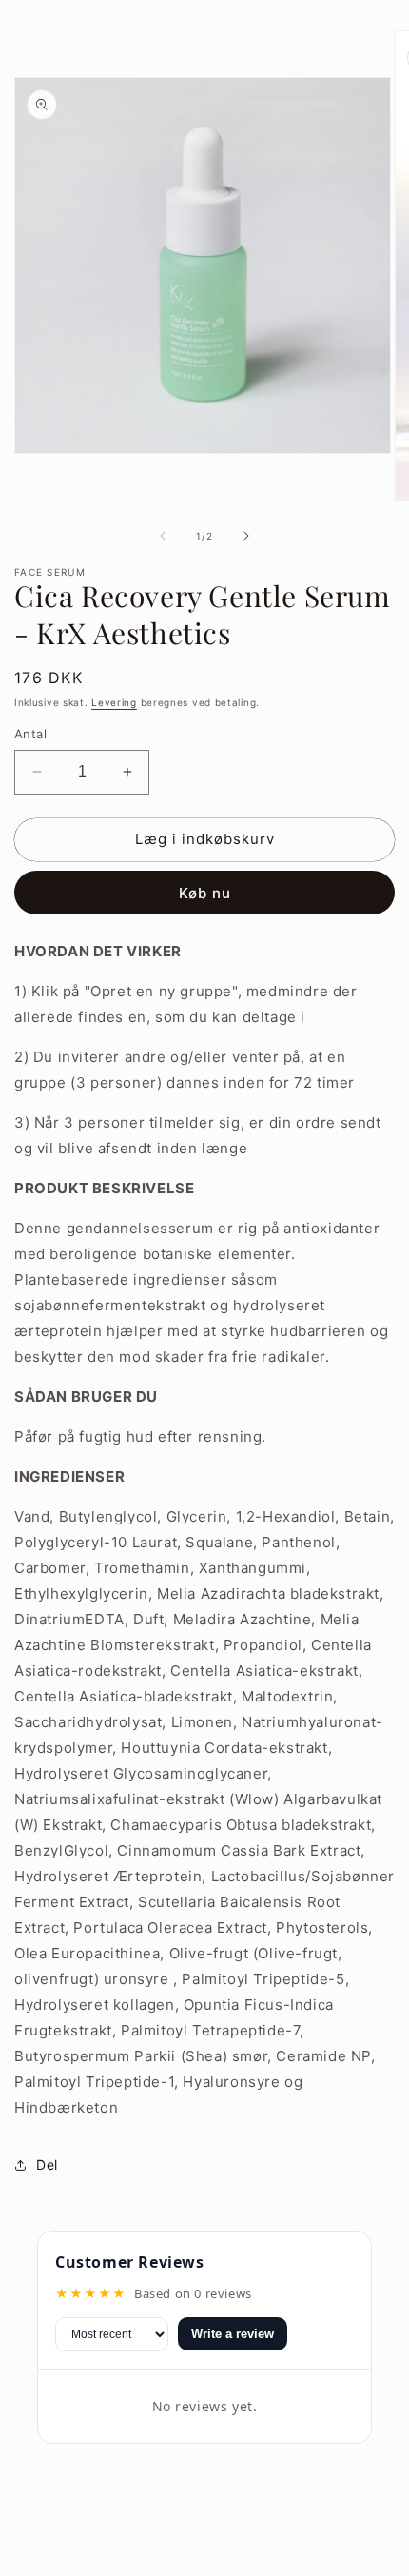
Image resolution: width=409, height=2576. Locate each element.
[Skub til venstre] (163, 536)
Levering (114, 702)
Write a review (233, 2334)
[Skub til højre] (246, 536)
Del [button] (47, 2164)
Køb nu (205, 893)
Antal (30, 734)
